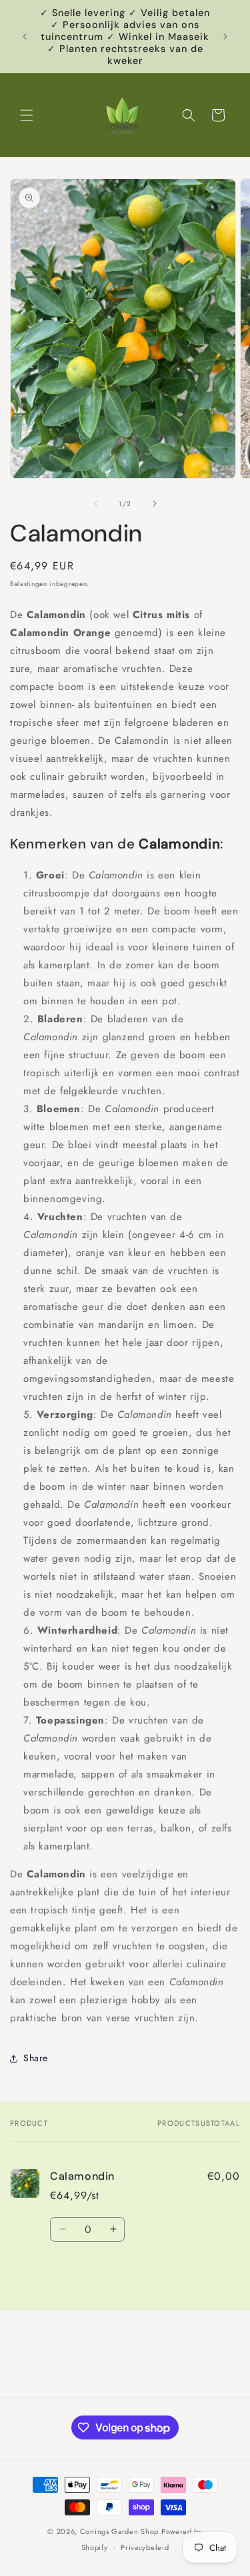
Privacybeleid (145, 2547)
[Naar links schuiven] (96, 503)
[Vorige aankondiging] (25, 37)
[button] (27, 115)
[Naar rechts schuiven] (155, 503)
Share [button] (36, 2058)
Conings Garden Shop (119, 2531)
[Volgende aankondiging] (225, 37)
